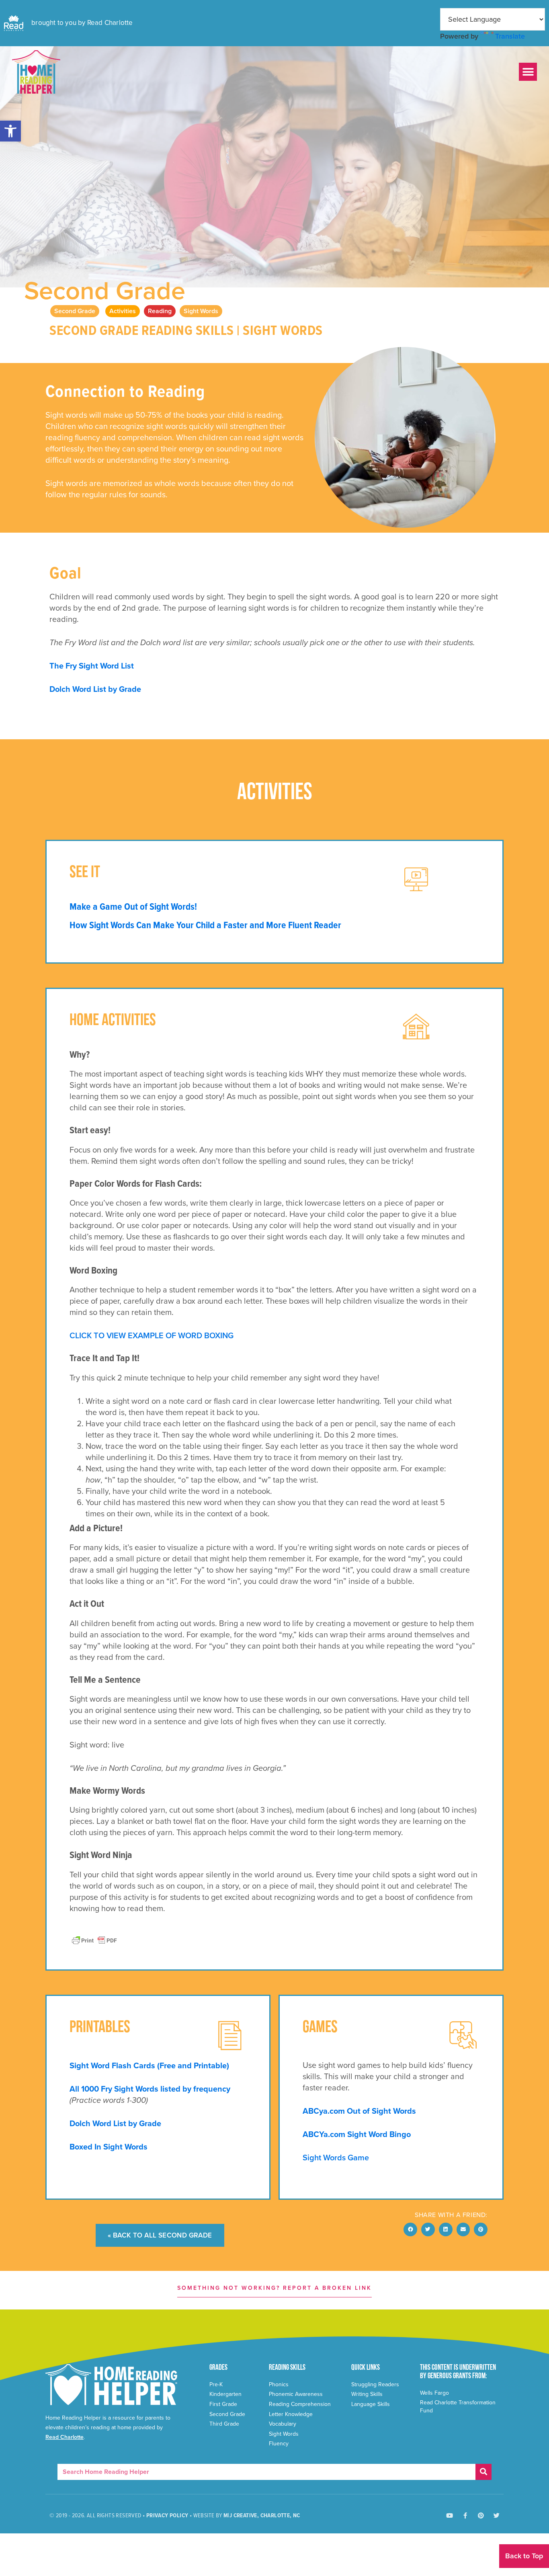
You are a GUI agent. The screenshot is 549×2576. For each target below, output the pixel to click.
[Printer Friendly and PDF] (94, 1940)
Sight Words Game (336, 2158)
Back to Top (524, 2556)
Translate (510, 36)
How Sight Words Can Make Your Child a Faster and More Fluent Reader (205, 926)
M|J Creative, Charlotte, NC (262, 2516)
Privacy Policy (167, 2516)
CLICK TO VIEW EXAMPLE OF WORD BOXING (152, 1336)
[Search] (483, 2472)
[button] (10, 131)
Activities (123, 311)
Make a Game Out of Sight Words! (133, 907)
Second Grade (105, 291)
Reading (160, 311)
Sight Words (201, 311)
